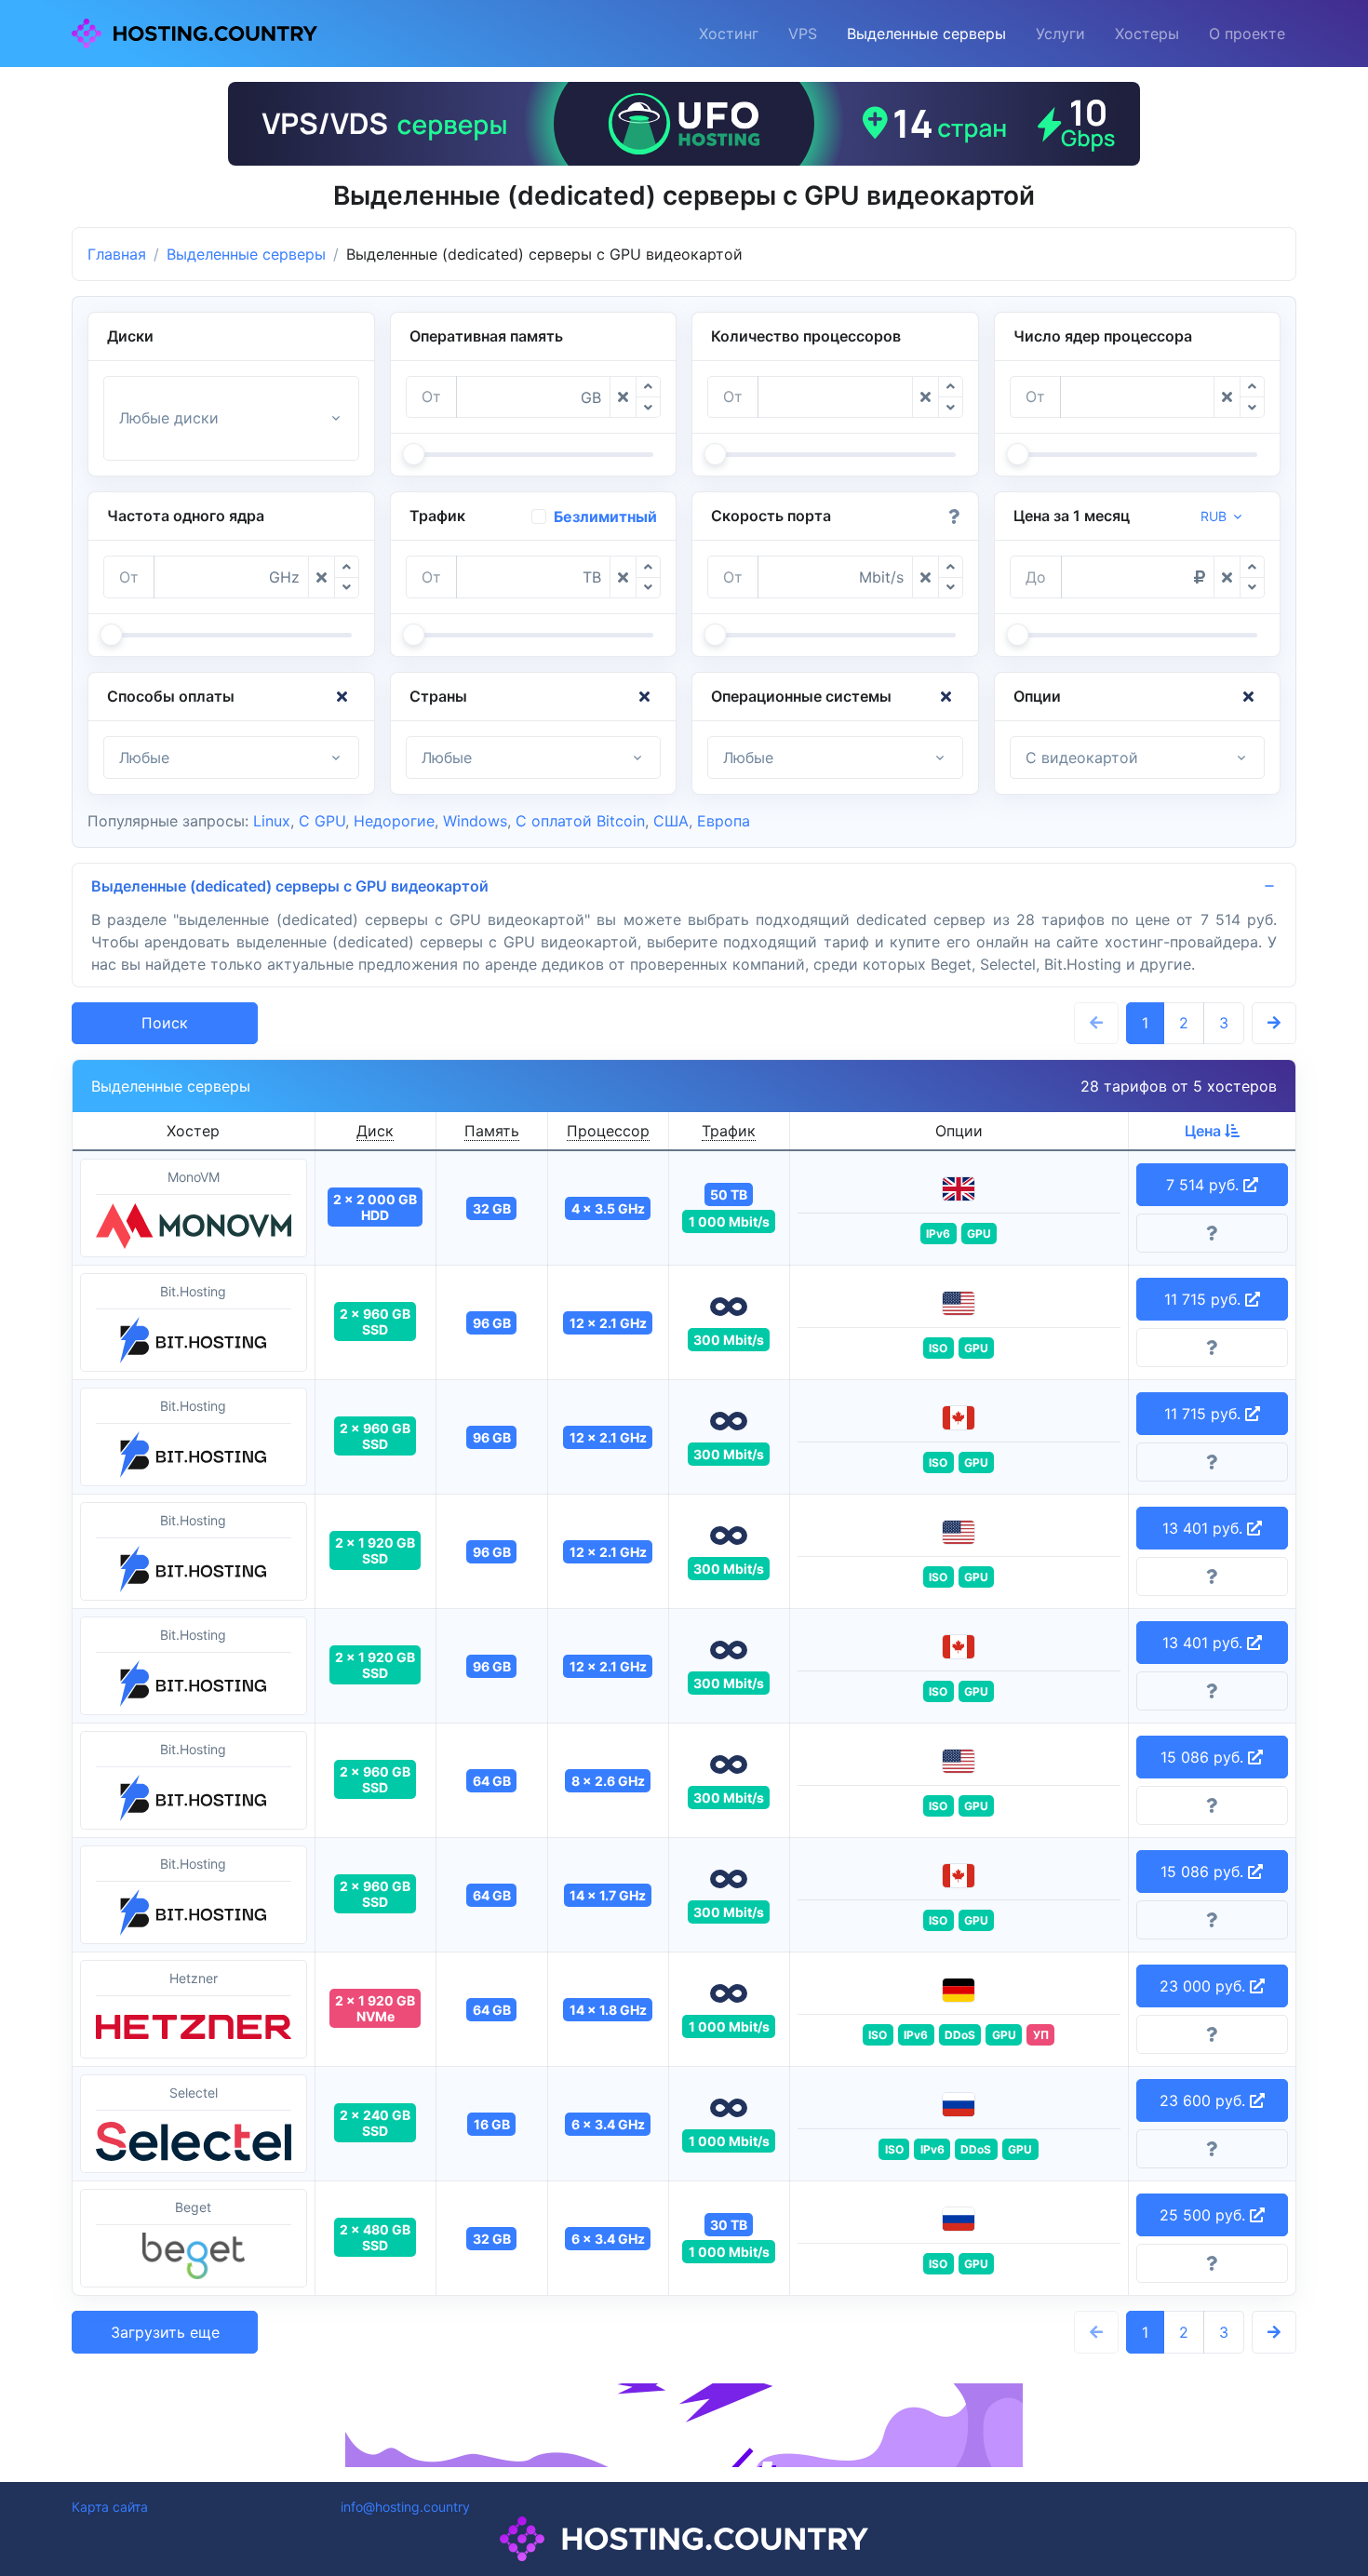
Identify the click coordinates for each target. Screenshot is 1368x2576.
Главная (117, 254)
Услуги (1060, 34)
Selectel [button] (194, 2093)
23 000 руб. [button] (1205, 1986)
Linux (272, 821)
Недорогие (394, 821)
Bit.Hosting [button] (193, 1291)
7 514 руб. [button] (1205, 1185)
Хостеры (1147, 34)
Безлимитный (605, 517)
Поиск (165, 1023)
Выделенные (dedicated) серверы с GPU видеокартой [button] (290, 886)
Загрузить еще (165, 2332)
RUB (1214, 516)
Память (492, 1131)
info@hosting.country (405, 2507)
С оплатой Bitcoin (580, 821)
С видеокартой (1082, 758)
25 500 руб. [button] (1205, 2215)
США (671, 821)
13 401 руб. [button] (1205, 1528)
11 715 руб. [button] (1205, 1299)
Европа (724, 821)
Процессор (608, 1131)
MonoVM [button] (194, 1177)
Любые (144, 758)
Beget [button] (193, 2207)
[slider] (413, 454)
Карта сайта (110, 2507)
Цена (1205, 1131)
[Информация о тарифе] (1213, 1233)
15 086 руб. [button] (1204, 1757)
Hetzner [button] (194, 1978)
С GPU (322, 821)
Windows (475, 821)
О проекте (1247, 34)
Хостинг (729, 34)
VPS (803, 34)
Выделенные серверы (926, 34)
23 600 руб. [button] (1205, 2100)
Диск (375, 1131)
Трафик (729, 1131)
